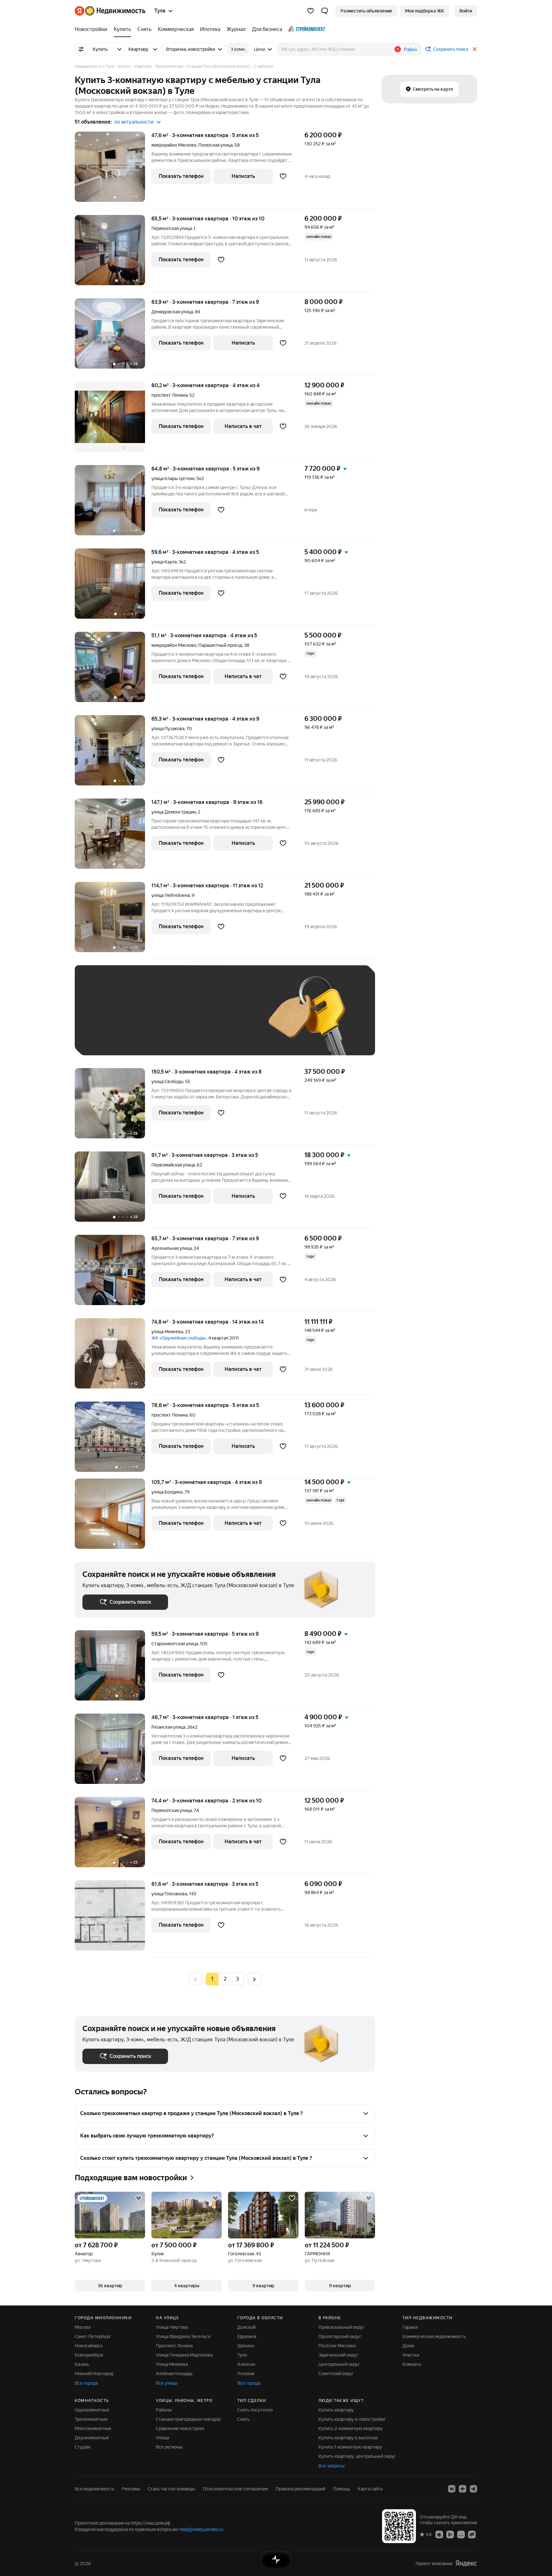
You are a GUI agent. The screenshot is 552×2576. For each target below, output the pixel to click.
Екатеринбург (89, 2355)
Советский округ (336, 2373)
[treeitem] (93, 29)
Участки (411, 2355)
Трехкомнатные (91, 2419)
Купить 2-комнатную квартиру (351, 2428)
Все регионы (169, 2447)
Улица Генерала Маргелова (184, 2355)
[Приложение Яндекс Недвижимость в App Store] (439, 2534)
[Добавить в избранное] (283, 176)
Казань (82, 2364)
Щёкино (246, 2346)
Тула (242, 2355)
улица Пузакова (168, 729)
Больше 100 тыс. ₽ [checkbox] (110, 1038)
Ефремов (247, 2336)
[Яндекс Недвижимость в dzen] (463, 2489)
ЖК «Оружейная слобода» (179, 1338)
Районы (164, 2410)
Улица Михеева (172, 2364)
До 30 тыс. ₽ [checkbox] (103, 1020)
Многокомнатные (93, 2428)
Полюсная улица (215, 145)
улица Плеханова (169, 1894)
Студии (82, 2447)
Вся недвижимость (95, 2489)
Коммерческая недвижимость (434, 2336)
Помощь (341, 2489)
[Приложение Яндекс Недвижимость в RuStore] (472, 2534)
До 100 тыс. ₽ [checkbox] (231, 1020)
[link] (466, 11)
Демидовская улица (172, 312)
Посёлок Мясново (337, 2346)
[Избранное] (310, 11)
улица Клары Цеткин (173, 478)
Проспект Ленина (174, 2346)
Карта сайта (370, 2489)
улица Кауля (164, 562)
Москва (83, 2327)
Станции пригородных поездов (188, 2419)
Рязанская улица (168, 1727)
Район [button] (410, 50)
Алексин (246, 2364)
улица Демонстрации (174, 812)
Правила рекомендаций (300, 2489)
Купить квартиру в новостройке (352, 2419)
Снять (243, 2419)
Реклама (131, 2489)
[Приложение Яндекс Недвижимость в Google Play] (450, 2534)
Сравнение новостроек (180, 2428)
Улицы (163, 2438)
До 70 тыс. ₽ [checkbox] (187, 1020)
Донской (246, 2327)
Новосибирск (89, 2346)
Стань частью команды (171, 2489)
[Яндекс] (466, 2563)
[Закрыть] (475, 49)
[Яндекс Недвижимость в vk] (452, 2489)
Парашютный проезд (220, 645)
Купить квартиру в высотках (348, 2438)
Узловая (246, 2373)
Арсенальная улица (172, 1248)
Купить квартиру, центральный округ (357, 2456)
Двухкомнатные (92, 2438)
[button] (325, 11)
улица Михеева (167, 1332)
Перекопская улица (172, 228)
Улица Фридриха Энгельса (183, 2336)
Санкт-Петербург (93, 2336)
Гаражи (410, 2327)
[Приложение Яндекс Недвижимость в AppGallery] (461, 2534)
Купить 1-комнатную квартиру (350, 2447)
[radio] (225, 1979)
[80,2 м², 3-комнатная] (113, 420)
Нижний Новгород (94, 2373)
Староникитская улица (175, 1644)
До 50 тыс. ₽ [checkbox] (145, 1020)
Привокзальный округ (341, 2327)
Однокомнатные (92, 2410)
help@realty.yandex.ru (201, 2529)
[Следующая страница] (254, 1979)
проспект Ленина (169, 395)
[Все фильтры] (81, 49)
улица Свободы (167, 1082)
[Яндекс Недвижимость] (110, 11)
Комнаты (412, 2364)
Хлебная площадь (174, 2373)
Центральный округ (339, 2364)
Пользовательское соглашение (235, 2489)
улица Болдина (167, 1492)
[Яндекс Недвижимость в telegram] (473, 2489)
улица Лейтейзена (171, 895)
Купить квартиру (336, 2410)
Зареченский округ (338, 2355)
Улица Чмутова (172, 2327)
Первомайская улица (173, 1165)
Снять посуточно (255, 2410)
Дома (408, 2346)
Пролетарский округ (340, 2336)
